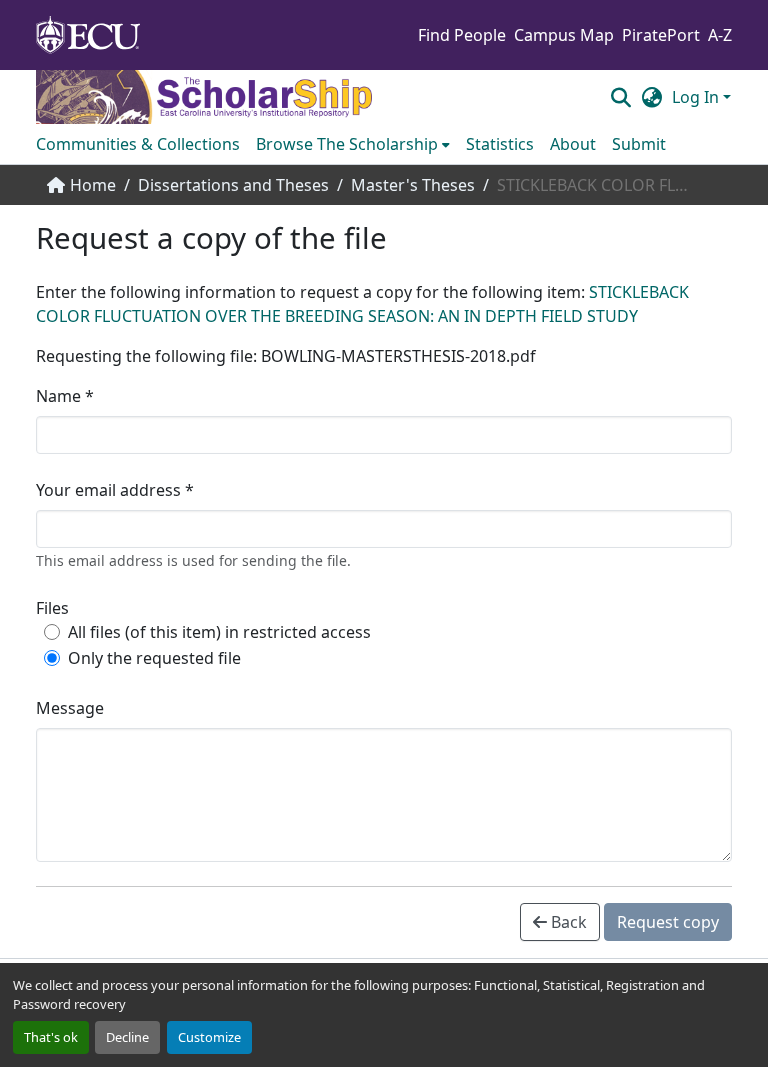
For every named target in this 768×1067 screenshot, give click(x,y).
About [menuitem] (573, 144)
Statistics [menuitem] (500, 144)
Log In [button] (697, 97)
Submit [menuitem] (639, 144)
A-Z (720, 35)
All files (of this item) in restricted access (219, 632)
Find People (462, 35)
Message (70, 708)
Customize (209, 1037)
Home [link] (93, 185)
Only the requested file (154, 658)
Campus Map (564, 35)
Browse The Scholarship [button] (347, 144)
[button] (620, 97)
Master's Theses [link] (413, 185)
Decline (127, 1037)
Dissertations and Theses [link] (233, 185)
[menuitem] (353, 144)
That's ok (51, 1037)
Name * (65, 396)
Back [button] (567, 922)
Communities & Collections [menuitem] (138, 144)
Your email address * (115, 490)
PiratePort (661, 35)
